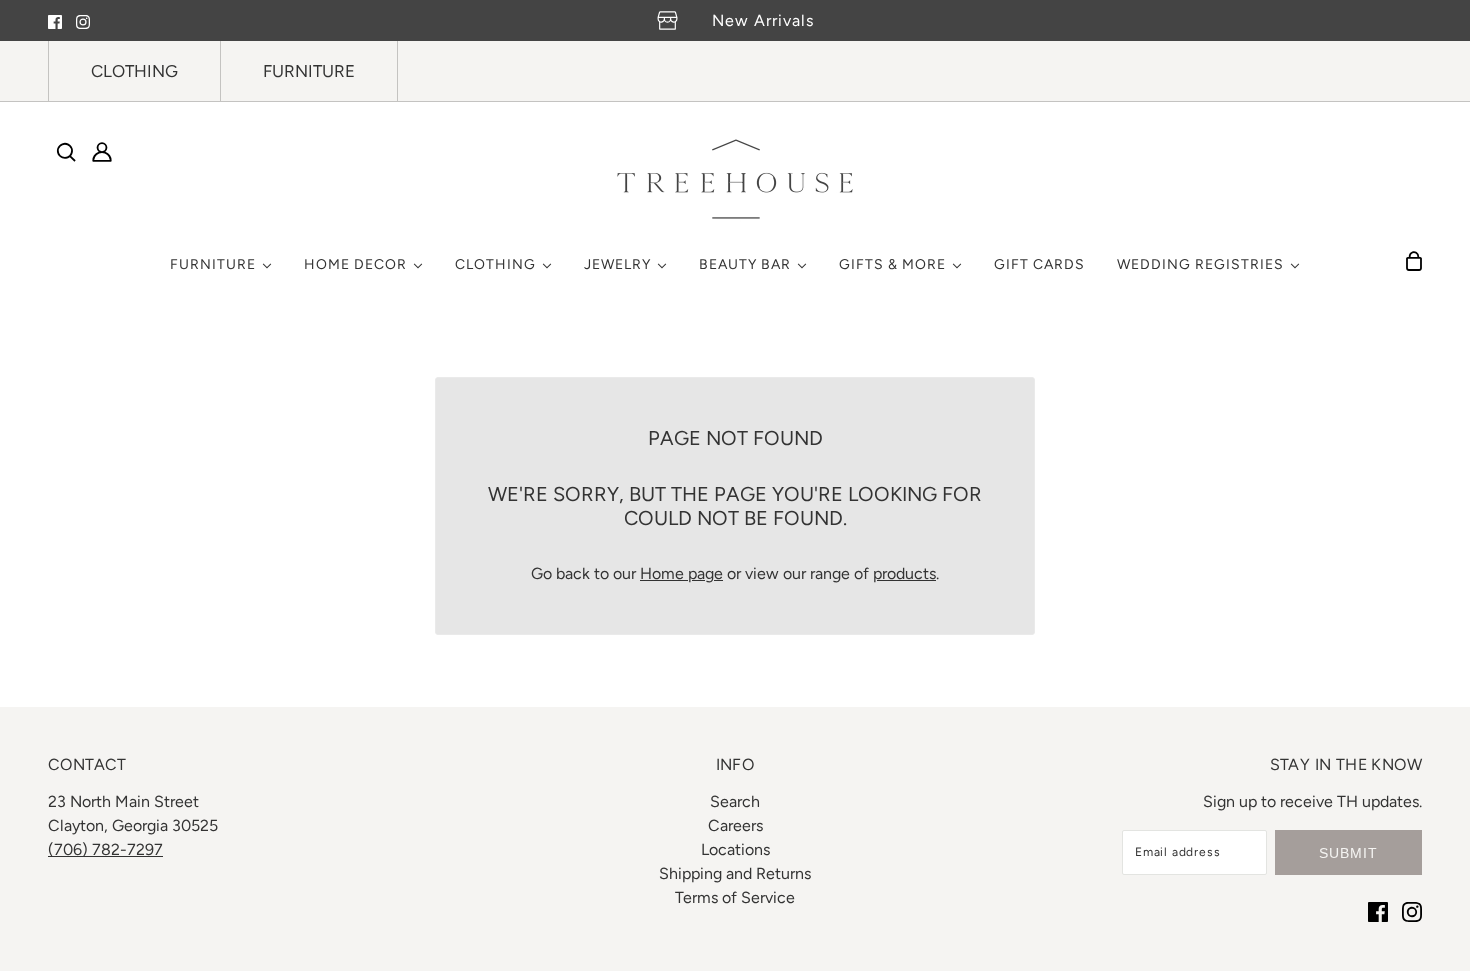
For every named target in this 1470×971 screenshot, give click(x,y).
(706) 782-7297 (105, 849)
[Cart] (1414, 261)
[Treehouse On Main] (735, 179)
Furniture (309, 71)
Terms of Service (735, 897)
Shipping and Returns (735, 873)
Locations (735, 849)
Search (735, 801)
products (904, 573)
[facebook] (55, 21)
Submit (1348, 853)
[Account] (102, 152)
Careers (735, 825)
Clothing (134, 71)
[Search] (66, 152)
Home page (681, 573)
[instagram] (83, 21)
